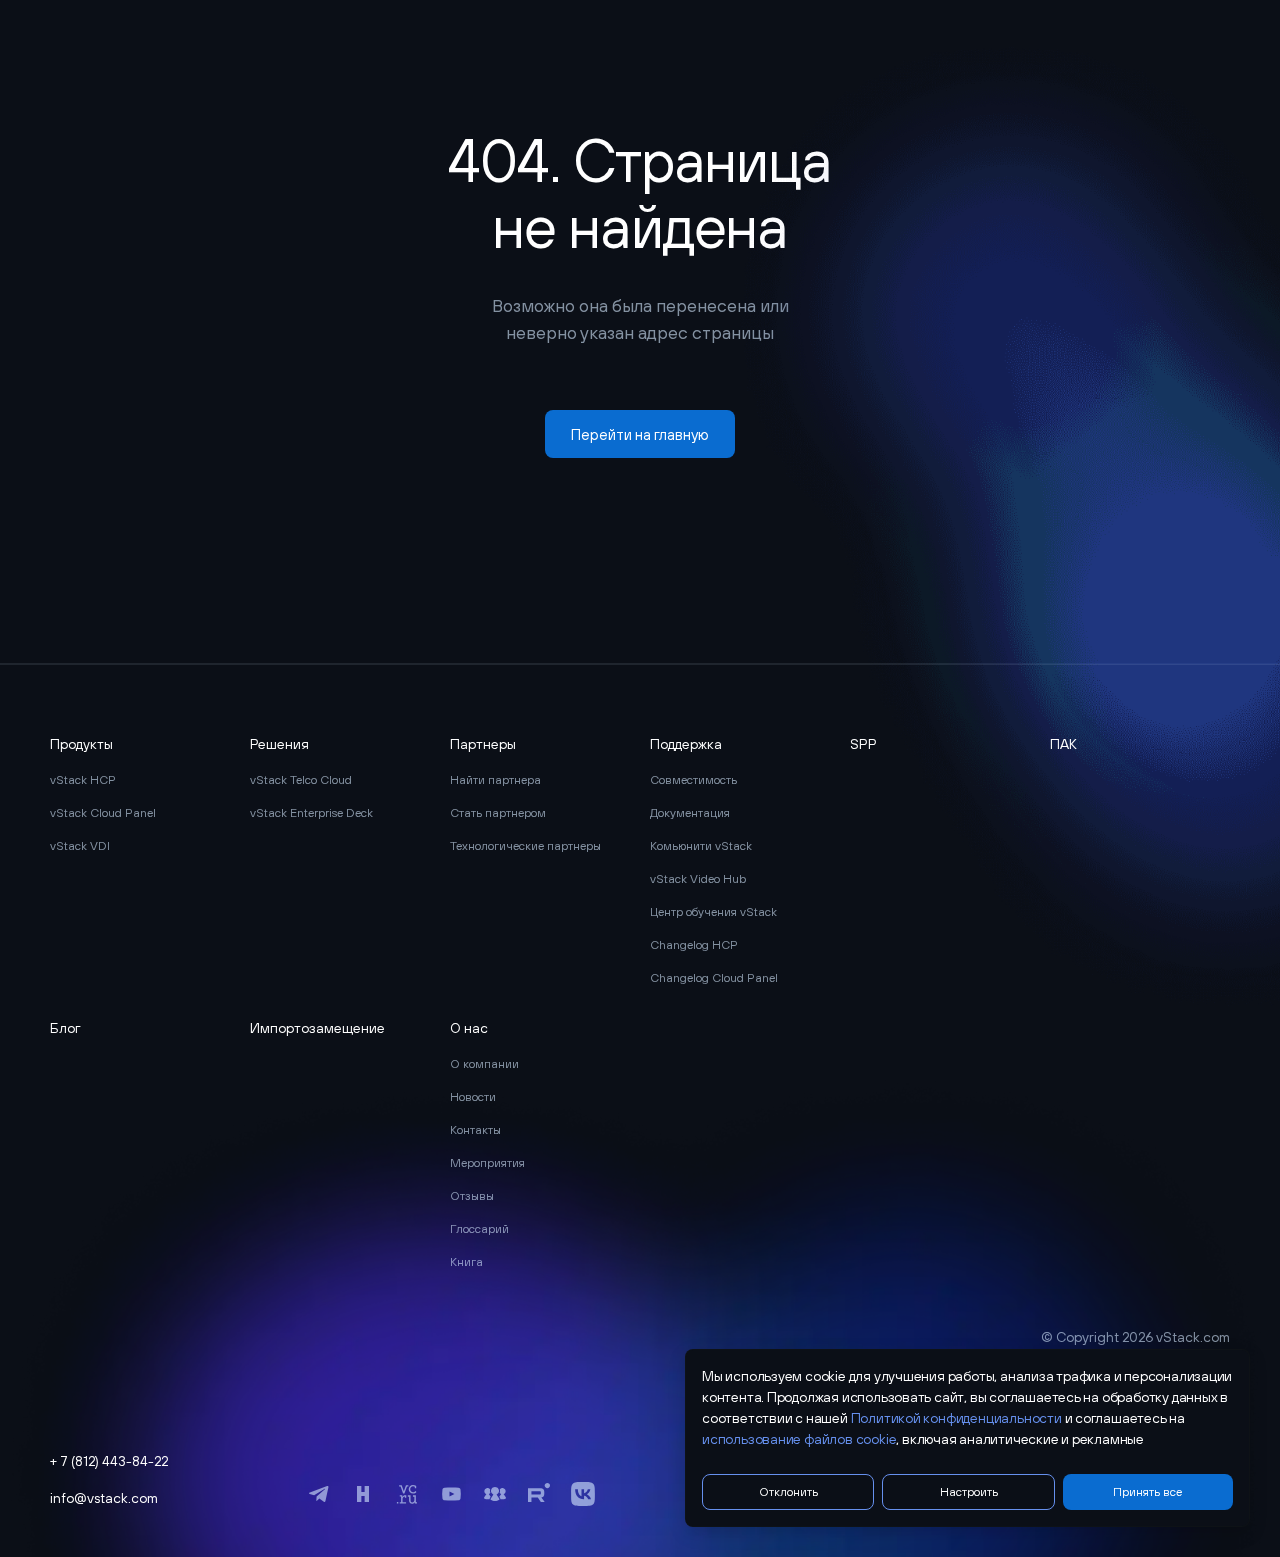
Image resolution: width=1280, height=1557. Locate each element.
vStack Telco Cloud (301, 780)
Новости (473, 1097)
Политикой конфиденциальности (956, 1418)
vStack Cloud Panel (103, 813)
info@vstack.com (104, 1498)
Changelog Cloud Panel (714, 978)
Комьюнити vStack (701, 846)
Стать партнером (498, 813)
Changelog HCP (694, 945)
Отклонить (788, 1492)
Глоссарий (479, 1229)
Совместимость (693, 780)
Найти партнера (495, 780)
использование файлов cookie (799, 1439)
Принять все (1147, 1492)
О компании (484, 1064)
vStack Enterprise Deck (311, 813)
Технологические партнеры (525, 846)
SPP (863, 744)
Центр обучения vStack (713, 912)
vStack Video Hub (698, 879)
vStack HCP (83, 780)
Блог (65, 1028)
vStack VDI (80, 846)
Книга (466, 1262)
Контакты (475, 1130)
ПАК (1063, 744)
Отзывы (472, 1196)
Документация (690, 813)
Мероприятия (487, 1163)
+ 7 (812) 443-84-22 (109, 1461)
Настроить (969, 1492)
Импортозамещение (317, 1028)
